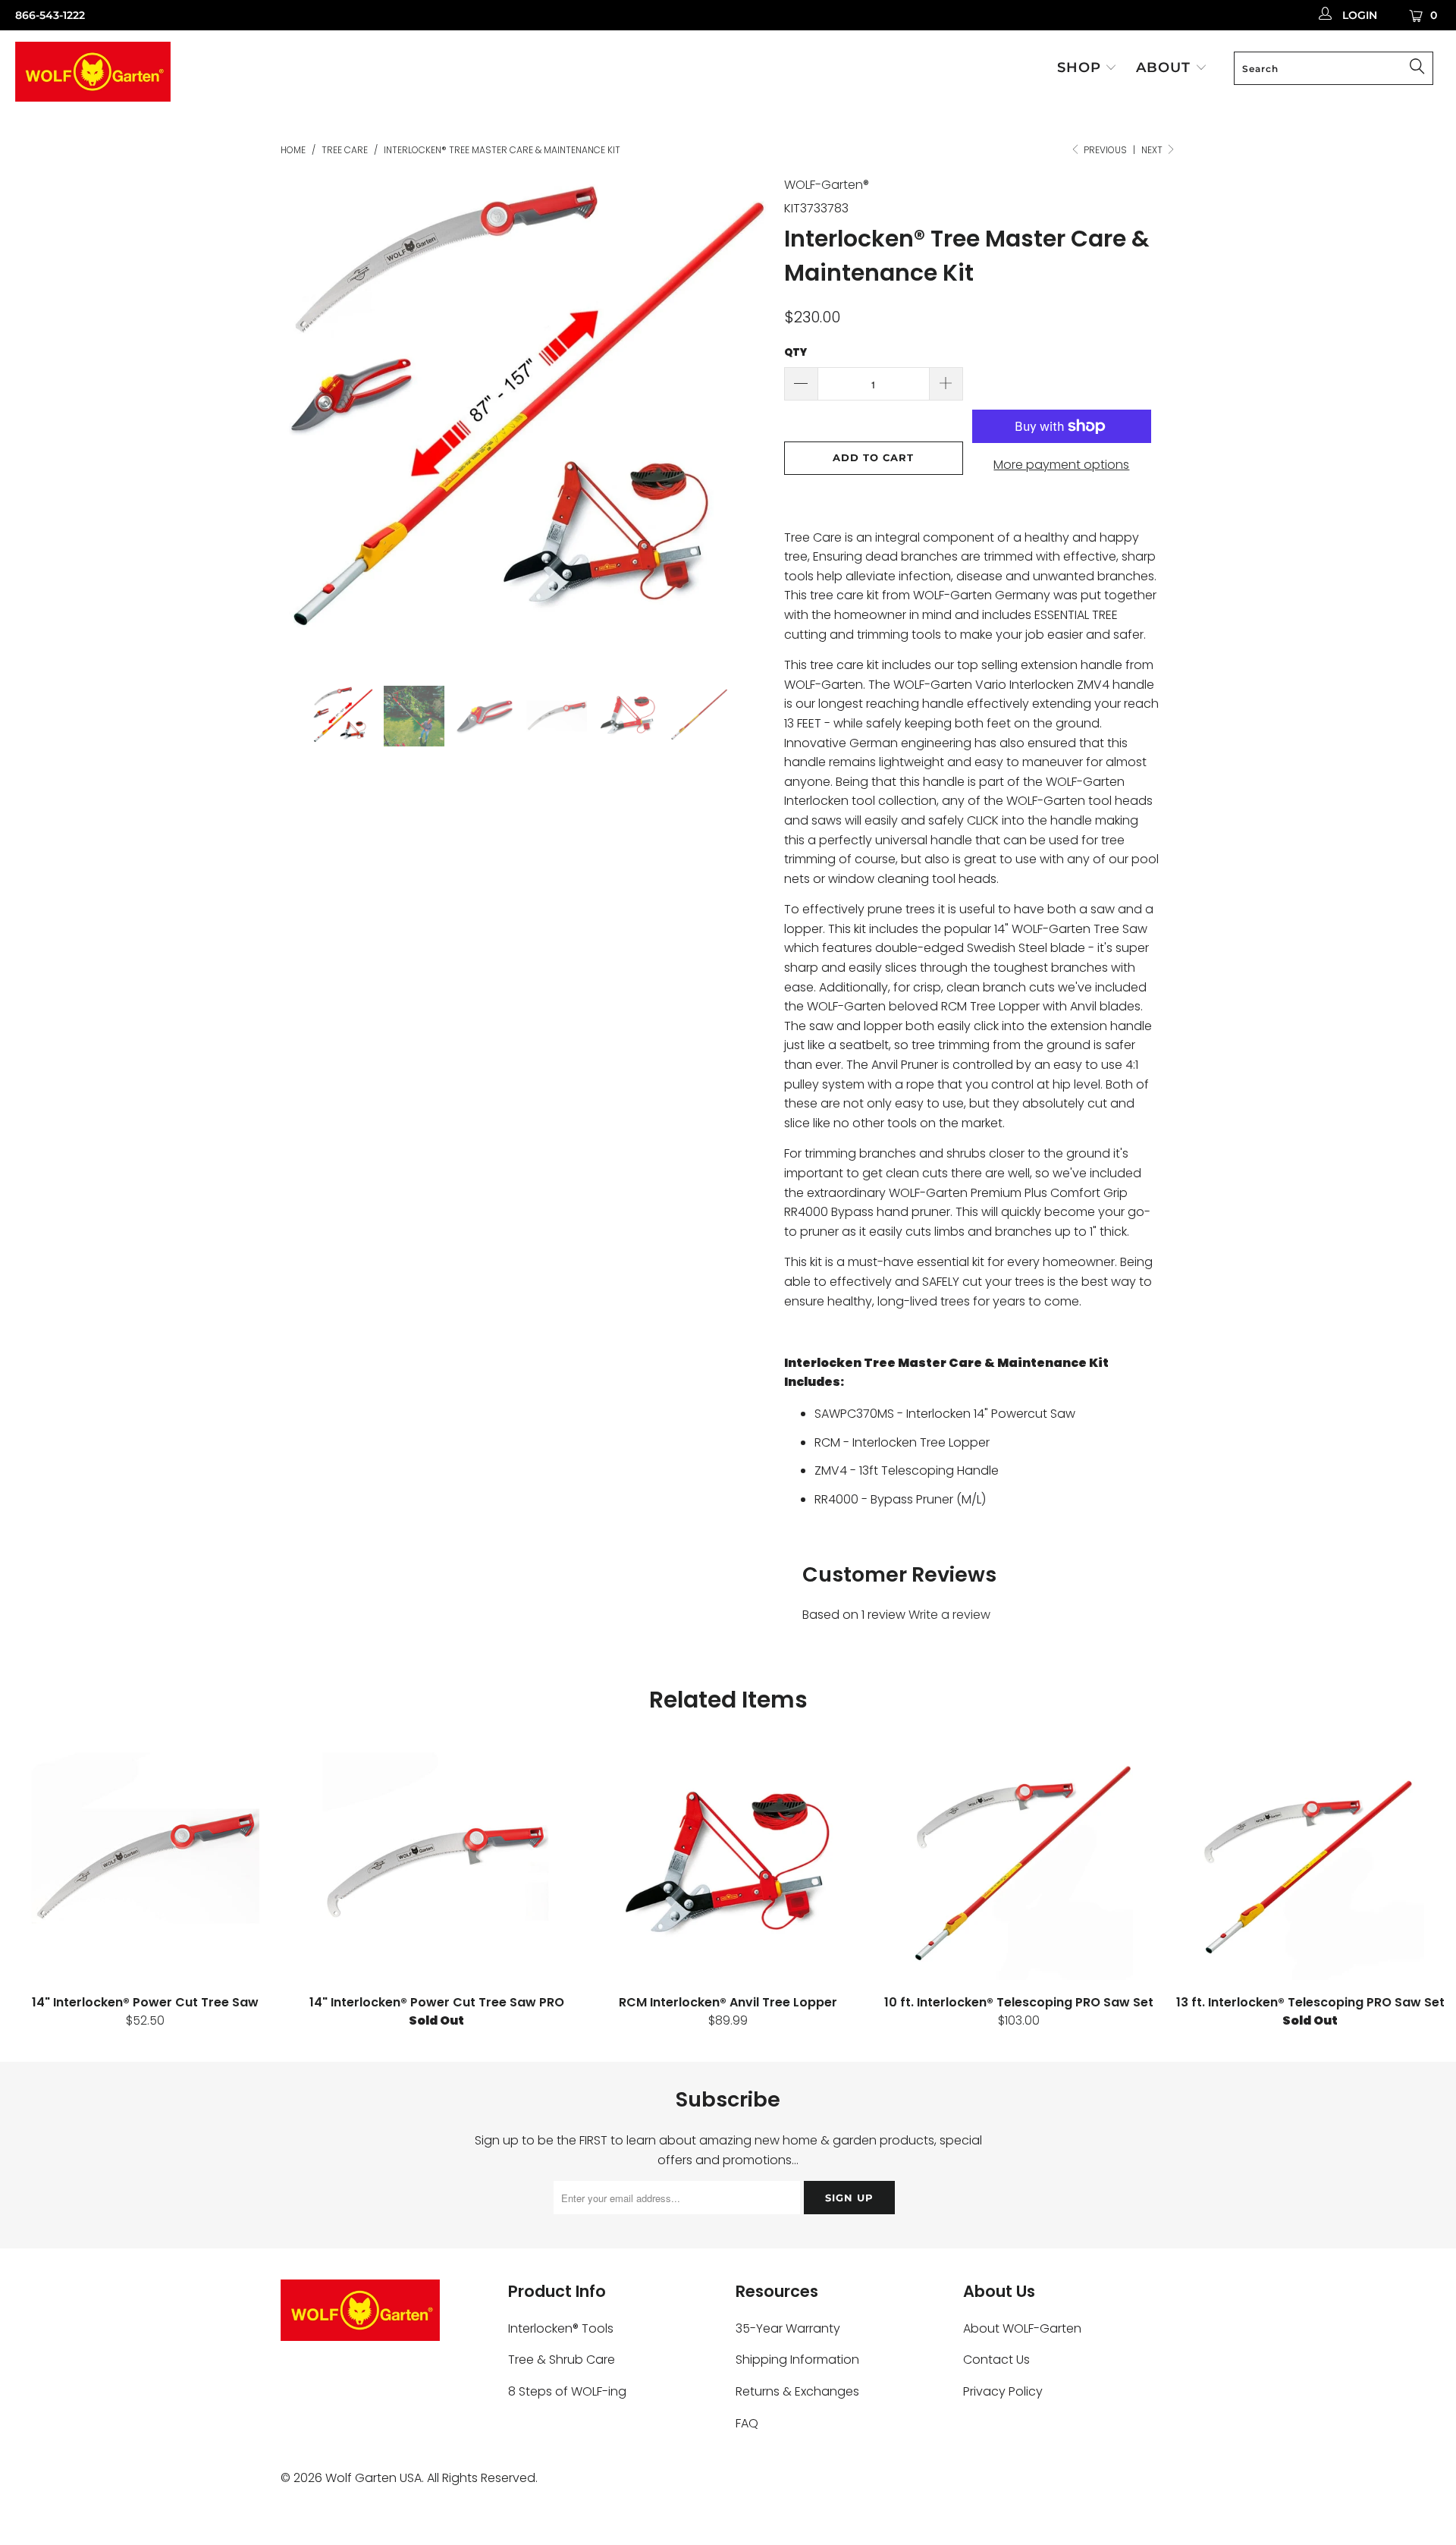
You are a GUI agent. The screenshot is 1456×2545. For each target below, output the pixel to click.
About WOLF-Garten (1022, 2328)
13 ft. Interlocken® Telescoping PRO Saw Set (1310, 1866)
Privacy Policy (1003, 2391)
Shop (1081, 68)
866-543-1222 (50, 15)
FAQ (747, 2423)
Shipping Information (797, 2360)
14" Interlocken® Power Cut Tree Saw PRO (437, 1866)
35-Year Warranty (788, 2328)
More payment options (1061, 465)
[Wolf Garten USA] (124, 74)
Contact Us (996, 2360)
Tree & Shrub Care (562, 2360)
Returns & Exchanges (797, 2391)
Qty (795, 352)
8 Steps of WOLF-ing (567, 2391)
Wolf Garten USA (373, 2478)
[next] (743, 431)
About (1166, 68)
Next (1153, 150)
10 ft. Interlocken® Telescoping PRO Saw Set (1019, 1866)
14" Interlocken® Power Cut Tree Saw (146, 1866)
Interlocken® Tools (561, 2328)
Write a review (949, 1615)
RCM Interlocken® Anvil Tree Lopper (728, 1866)
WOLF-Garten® (827, 185)
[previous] (307, 431)
